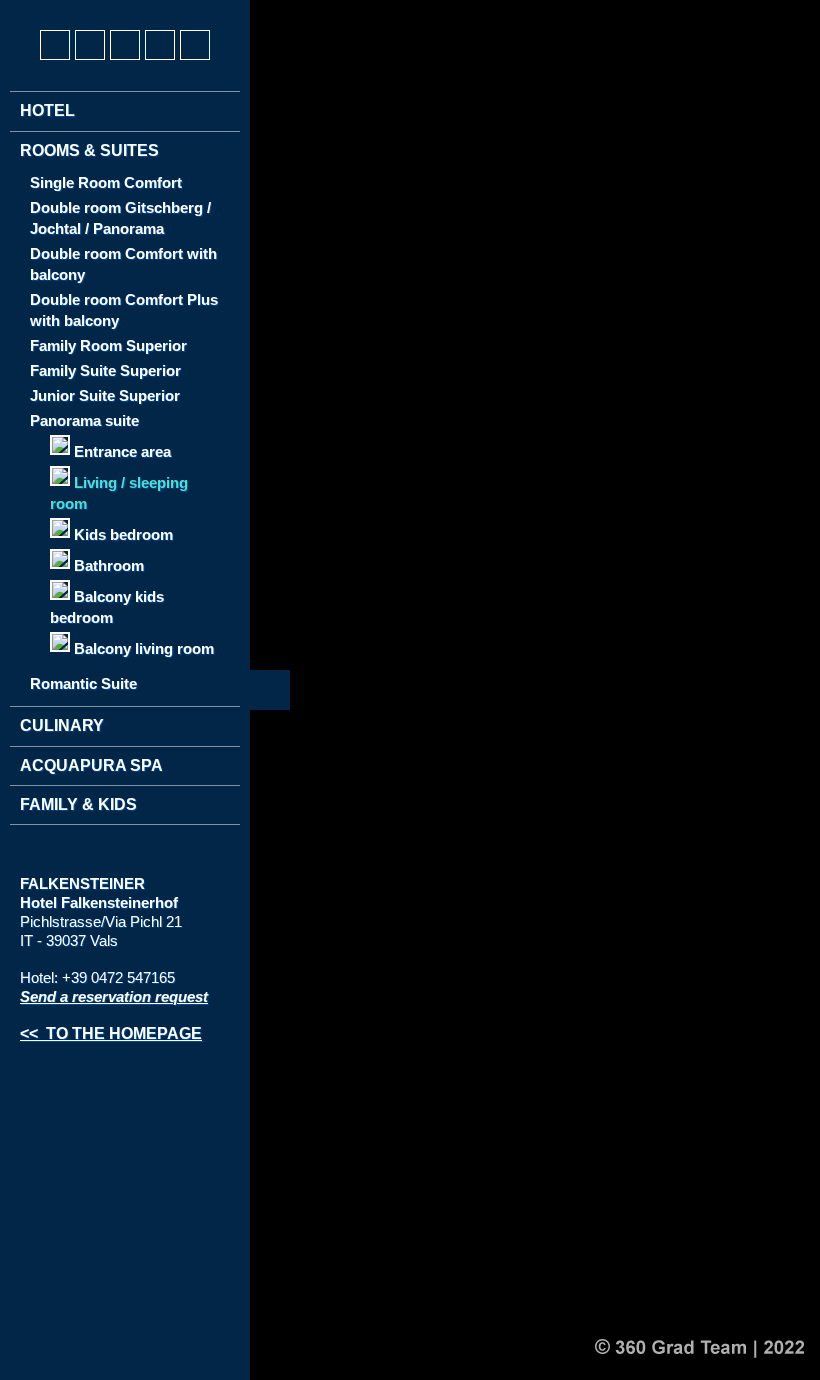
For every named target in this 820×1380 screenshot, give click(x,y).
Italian (110, 11)
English (73, 11)
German (36, 11)
